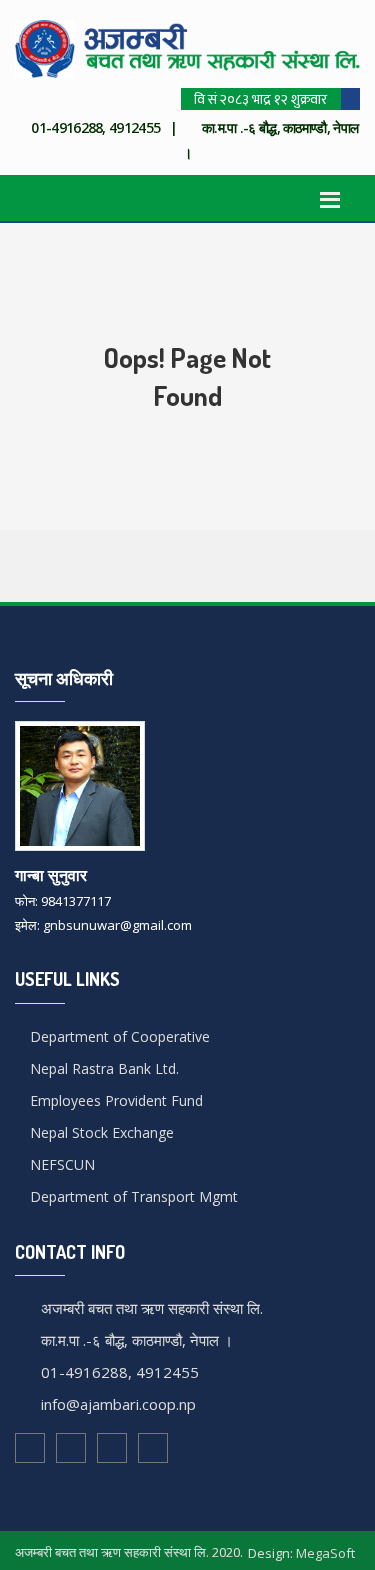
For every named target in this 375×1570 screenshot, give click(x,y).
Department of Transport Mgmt (132, 1196)
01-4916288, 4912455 (120, 1372)
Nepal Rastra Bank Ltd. (102, 1068)
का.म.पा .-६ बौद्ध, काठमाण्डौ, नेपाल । (137, 1340)
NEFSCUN (60, 1164)
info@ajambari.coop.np (118, 1404)
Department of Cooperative (118, 1036)
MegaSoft (325, 1553)
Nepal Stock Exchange (100, 1132)
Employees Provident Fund (114, 1100)
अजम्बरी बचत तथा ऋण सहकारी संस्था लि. (152, 1308)
